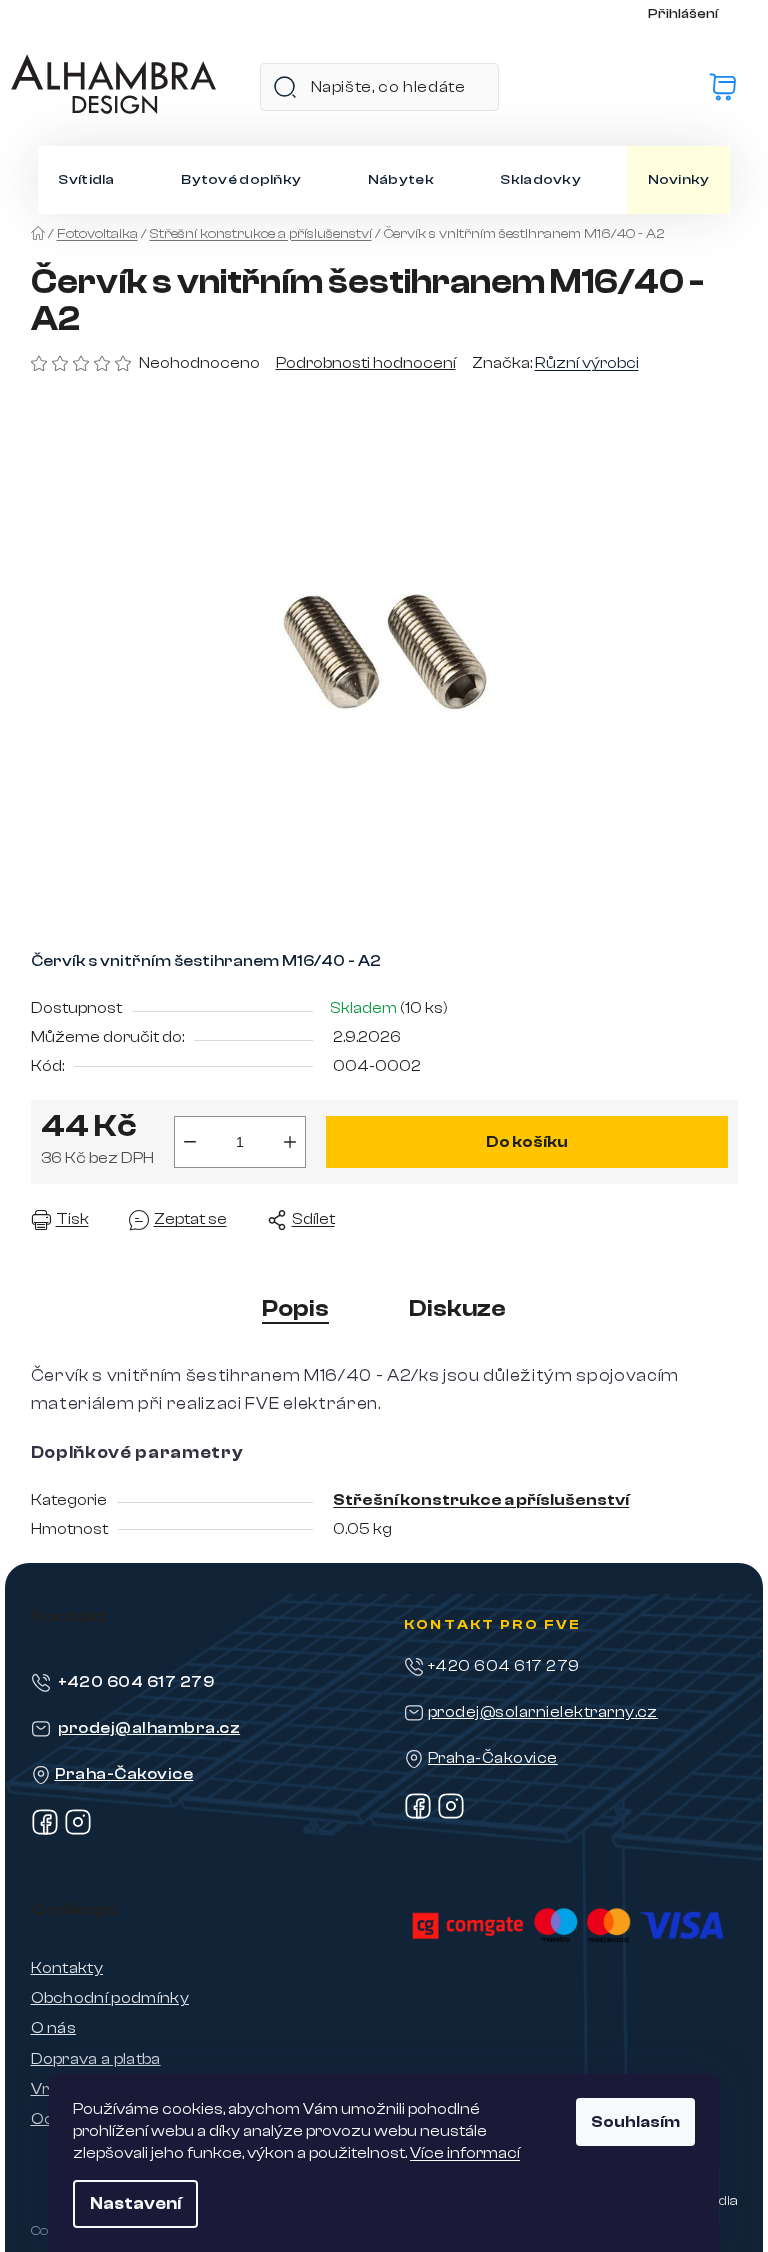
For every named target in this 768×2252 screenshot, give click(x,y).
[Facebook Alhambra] (45, 1831)
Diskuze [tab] (457, 1308)
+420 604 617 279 (136, 1682)
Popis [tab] (295, 1308)
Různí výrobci (587, 363)
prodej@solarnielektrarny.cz (543, 1712)
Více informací (465, 2153)
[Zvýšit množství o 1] (290, 1142)
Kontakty (67, 1968)
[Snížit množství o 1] (190, 1142)
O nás (54, 2028)
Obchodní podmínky (110, 1998)
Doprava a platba (96, 2059)
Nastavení (135, 2203)
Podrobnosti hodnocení (366, 363)
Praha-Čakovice (124, 1774)
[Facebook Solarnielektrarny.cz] (418, 1815)
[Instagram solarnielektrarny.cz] (451, 1815)
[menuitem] (86, 180)
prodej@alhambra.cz (149, 1728)
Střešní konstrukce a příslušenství (481, 1500)
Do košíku (527, 1142)
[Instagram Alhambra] (78, 1831)
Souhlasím (635, 2122)
